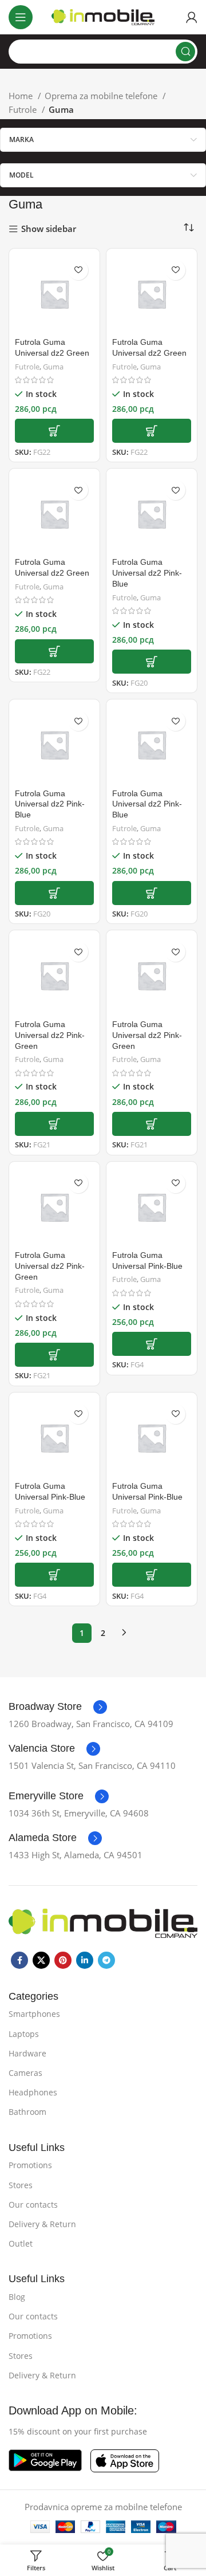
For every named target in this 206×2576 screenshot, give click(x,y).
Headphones (33, 2092)
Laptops (24, 2034)
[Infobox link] (58, 1707)
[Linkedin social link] (85, 1960)
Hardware (27, 2053)
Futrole (24, 109)
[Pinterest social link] (63, 1960)
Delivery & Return (42, 2224)
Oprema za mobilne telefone (102, 96)
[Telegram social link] (106, 1960)
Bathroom (27, 2112)
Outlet (21, 2243)
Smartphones (34, 2014)
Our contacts (33, 2205)
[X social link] (41, 1960)
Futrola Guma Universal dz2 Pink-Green (50, 1035)
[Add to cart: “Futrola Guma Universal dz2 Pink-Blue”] (152, 662)
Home (22, 96)
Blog (17, 2297)
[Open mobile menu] (21, 17)
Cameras (25, 2073)
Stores (21, 2185)
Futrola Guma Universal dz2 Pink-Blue (147, 573)
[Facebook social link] (19, 1960)
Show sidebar (49, 229)
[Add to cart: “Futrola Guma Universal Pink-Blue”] (152, 1344)
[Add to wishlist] (78, 270)
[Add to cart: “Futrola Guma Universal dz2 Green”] (54, 431)
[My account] (192, 17)
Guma (53, 367)
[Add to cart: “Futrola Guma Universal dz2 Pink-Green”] (54, 1124)
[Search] (185, 52)
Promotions (30, 2165)
